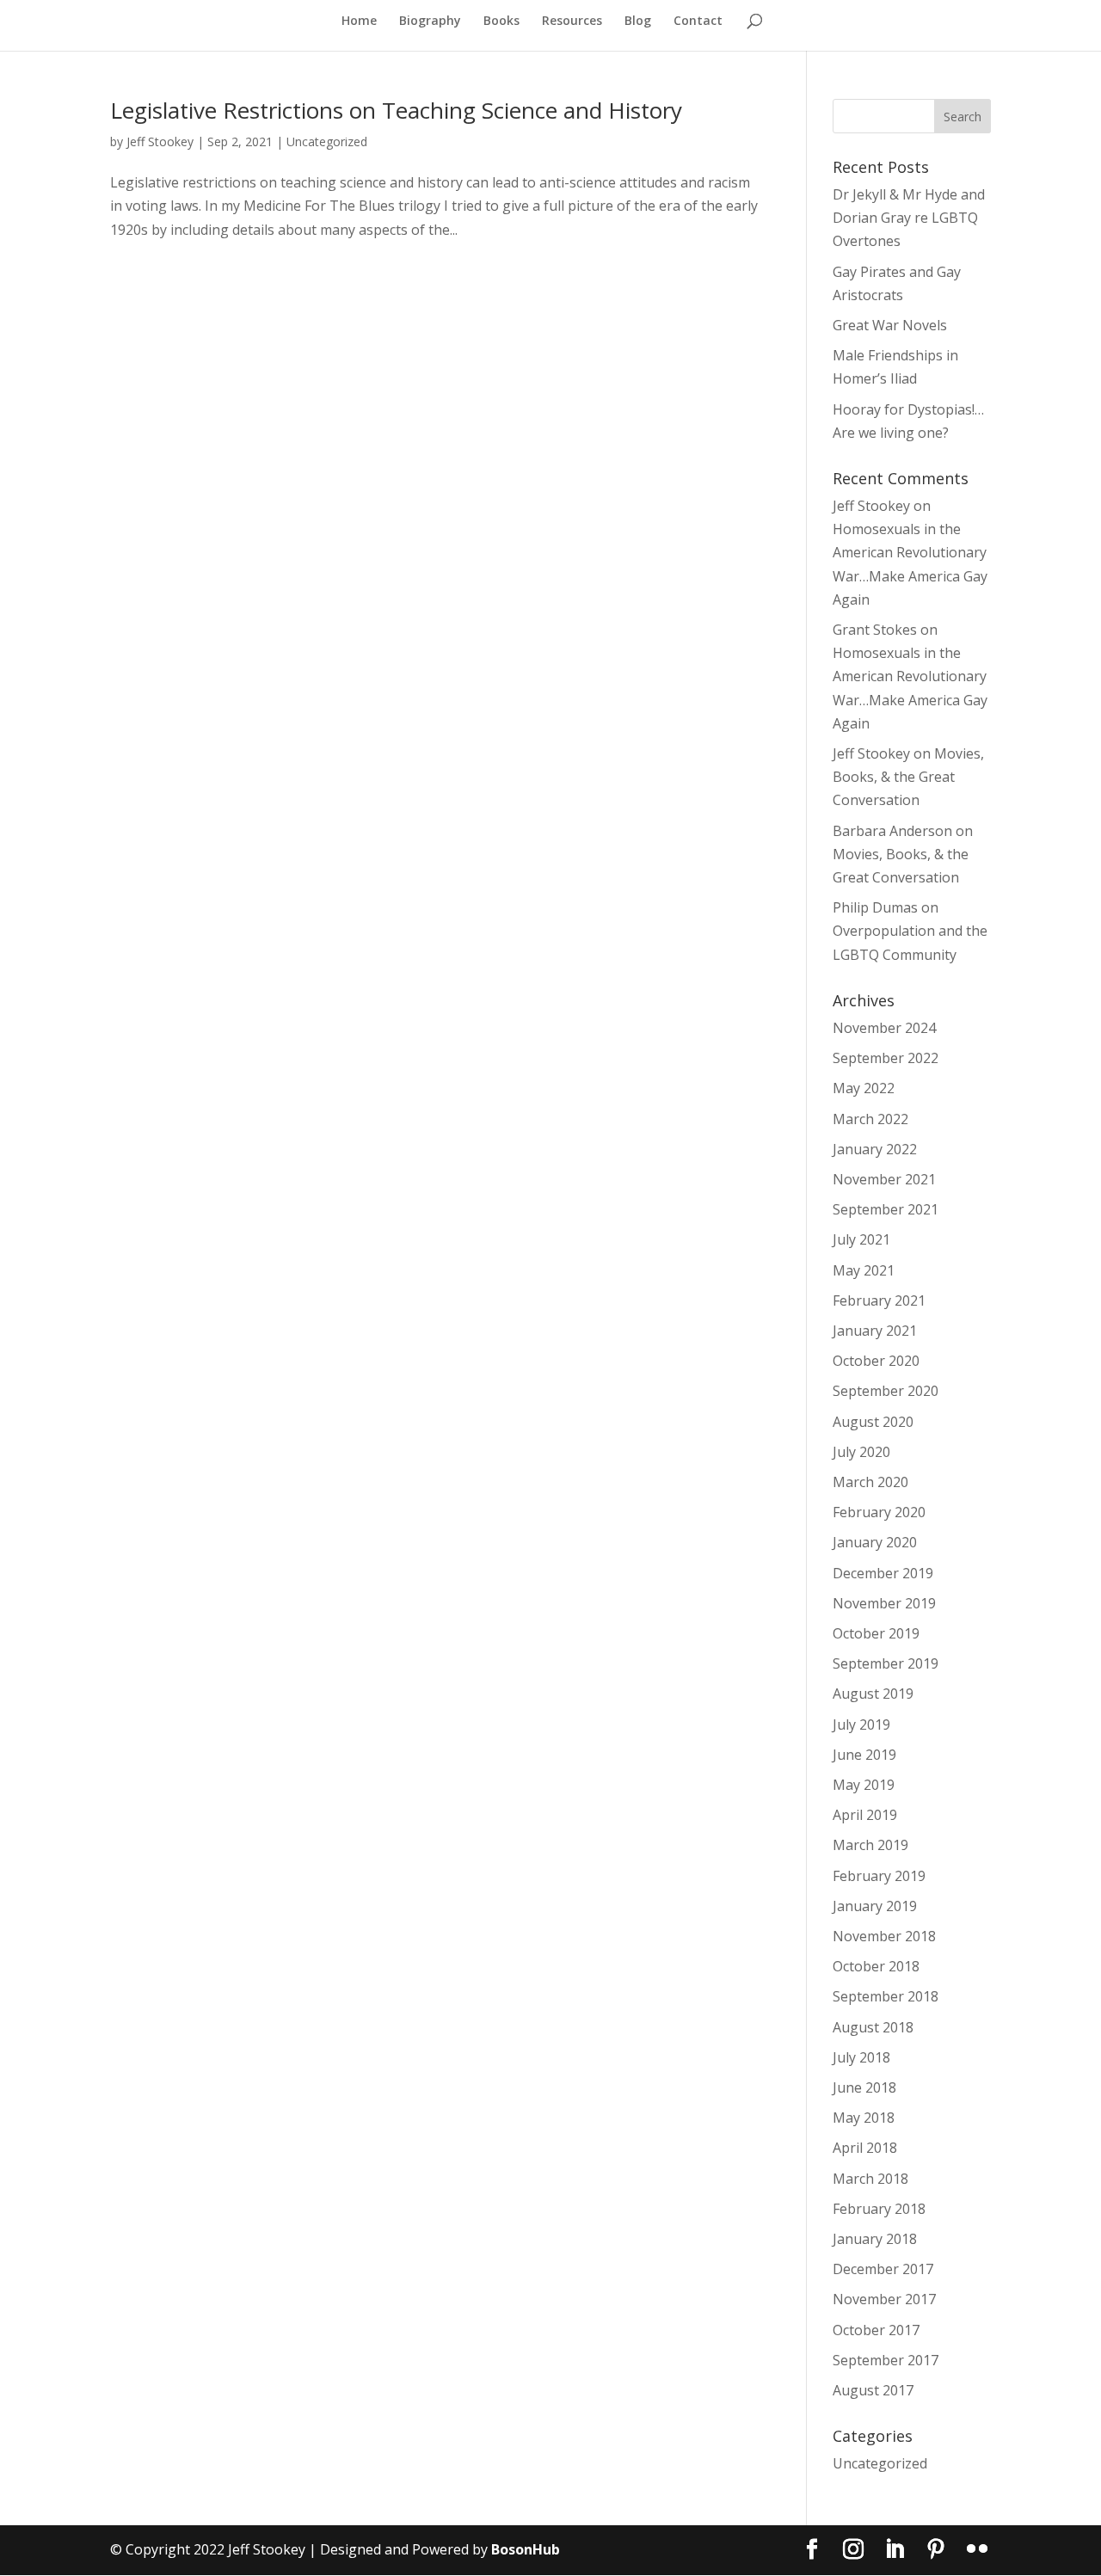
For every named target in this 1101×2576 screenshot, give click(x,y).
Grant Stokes (875, 630)
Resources (572, 22)
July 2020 (861, 1452)
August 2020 (873, 1422)
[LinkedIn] (895, 2550)
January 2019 (875, 1906)
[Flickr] (977, 2550)
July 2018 (861, 2057)
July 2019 (861, 1725)
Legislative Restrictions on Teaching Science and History (396, 110)
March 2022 (870, 1119)
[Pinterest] (936, 2550)
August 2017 (873, 2390)
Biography (430, 22)
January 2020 (875, 1542)
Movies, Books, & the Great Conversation (908, 777)
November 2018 (884, 1936)
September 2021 (886, 1209)
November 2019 (884, 1603)
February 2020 (879, 1512)
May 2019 (864, 1785)
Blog (638, 22)
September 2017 (886, 2360)
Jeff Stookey (160, 141)
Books (501, 22)
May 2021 (864, 1270)
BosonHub (526, 2549)
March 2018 (870, 2179)
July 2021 (861, 1239)
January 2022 (875, 1149)
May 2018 (864, 2118)
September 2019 (886, 1663)
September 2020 (886, 1391)
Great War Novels (890, 325)
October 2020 (876, 1361)
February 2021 (879, 1300)
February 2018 (879, 2209)
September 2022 (886, 1058)
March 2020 (870, 1482)
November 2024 (884, 1028)
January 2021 (875, 1331)
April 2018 (865, 2148)
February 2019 (879, 1876)
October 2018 (876, 1966)
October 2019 (876, 1633)
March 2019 (870, 1845)
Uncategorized (327, 141)
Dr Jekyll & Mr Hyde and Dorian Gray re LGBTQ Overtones (909, 218)
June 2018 (864, 2087)
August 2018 (873, 2027)
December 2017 (883, 2269)
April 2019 (865, 1815)
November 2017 (884, 2299)
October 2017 (876, 2330)
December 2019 (883, 1573)
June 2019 (864, 1755)
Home (359, 22)
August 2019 (873, 1694)
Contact (698, 22)
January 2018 (875, 2239)
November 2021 (884, 1179)
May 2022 (864, 1088)
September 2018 (886, 1996)
